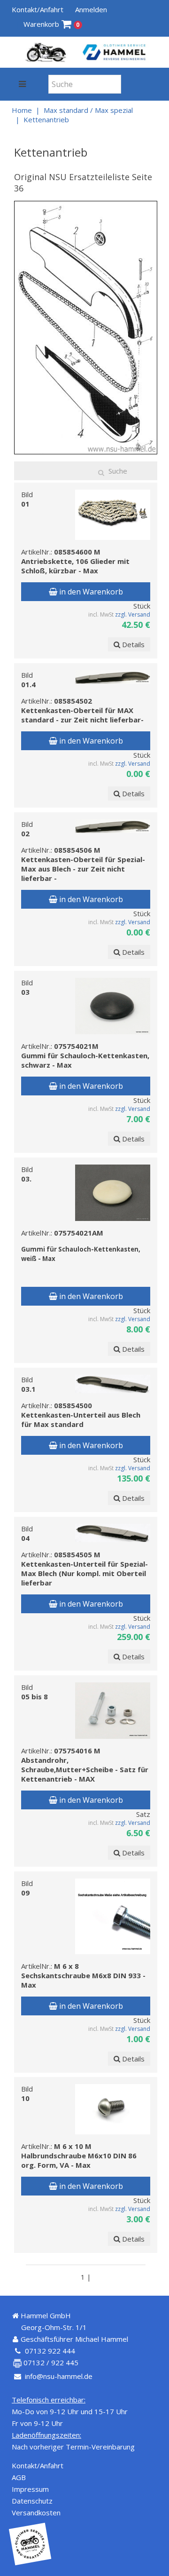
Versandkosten (36, 2513)
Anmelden (91, 9)
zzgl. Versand (133, 614)
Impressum (30, 2489)
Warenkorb (51, 24)
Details (132, 644)
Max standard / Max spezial (88, 110)
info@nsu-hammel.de (59, 2376)
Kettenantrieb (46, 119)
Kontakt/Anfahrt (38, 9)
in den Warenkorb (90, 592)
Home (22, 110)
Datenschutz (32, 2501)
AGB (19, 2477)
